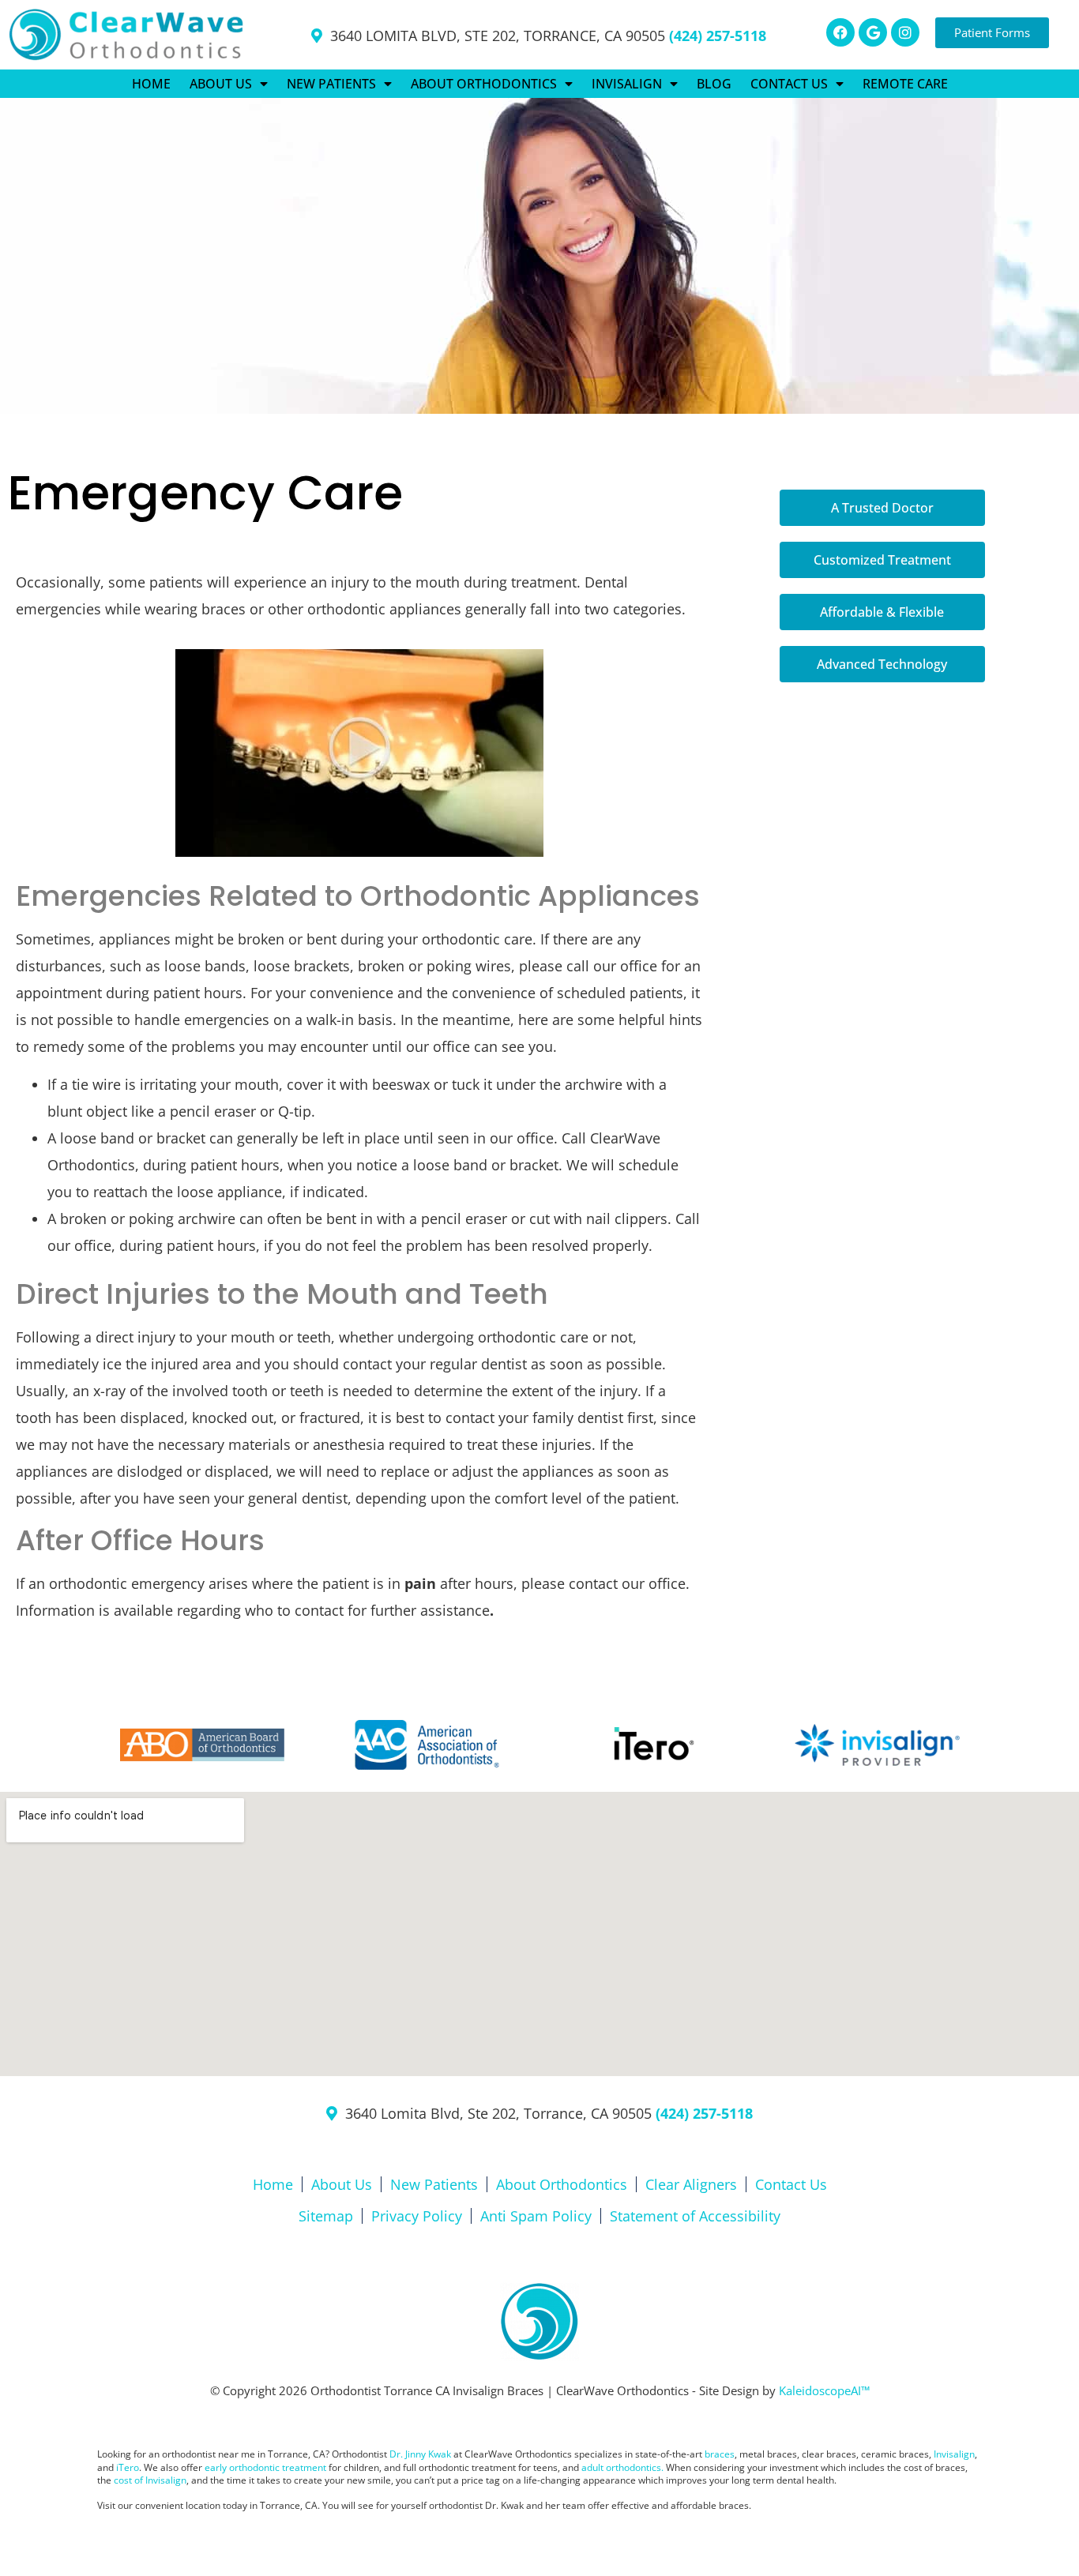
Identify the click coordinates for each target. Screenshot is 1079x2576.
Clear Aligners (691, 2184)
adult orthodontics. (622, 2467)
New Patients (434, 2184)
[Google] (873, 32)
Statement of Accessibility (695, 2216)
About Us (342, 2184)
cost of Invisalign (150, 2480)
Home (151, 84)
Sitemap (326, 2216)
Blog (714, 84)
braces (720, 2454)
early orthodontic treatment (265, 2467)
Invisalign (954, 2454)
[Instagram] (905, 32)
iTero (128, 2467)
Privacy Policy (417, 2216)
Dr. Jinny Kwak (420, 2454)
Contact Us (791, 2184)
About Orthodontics (562, 2184)
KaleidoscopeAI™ (824, 2390)
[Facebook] (840, 32)
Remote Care (905, 84)
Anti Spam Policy (536, 2216)
